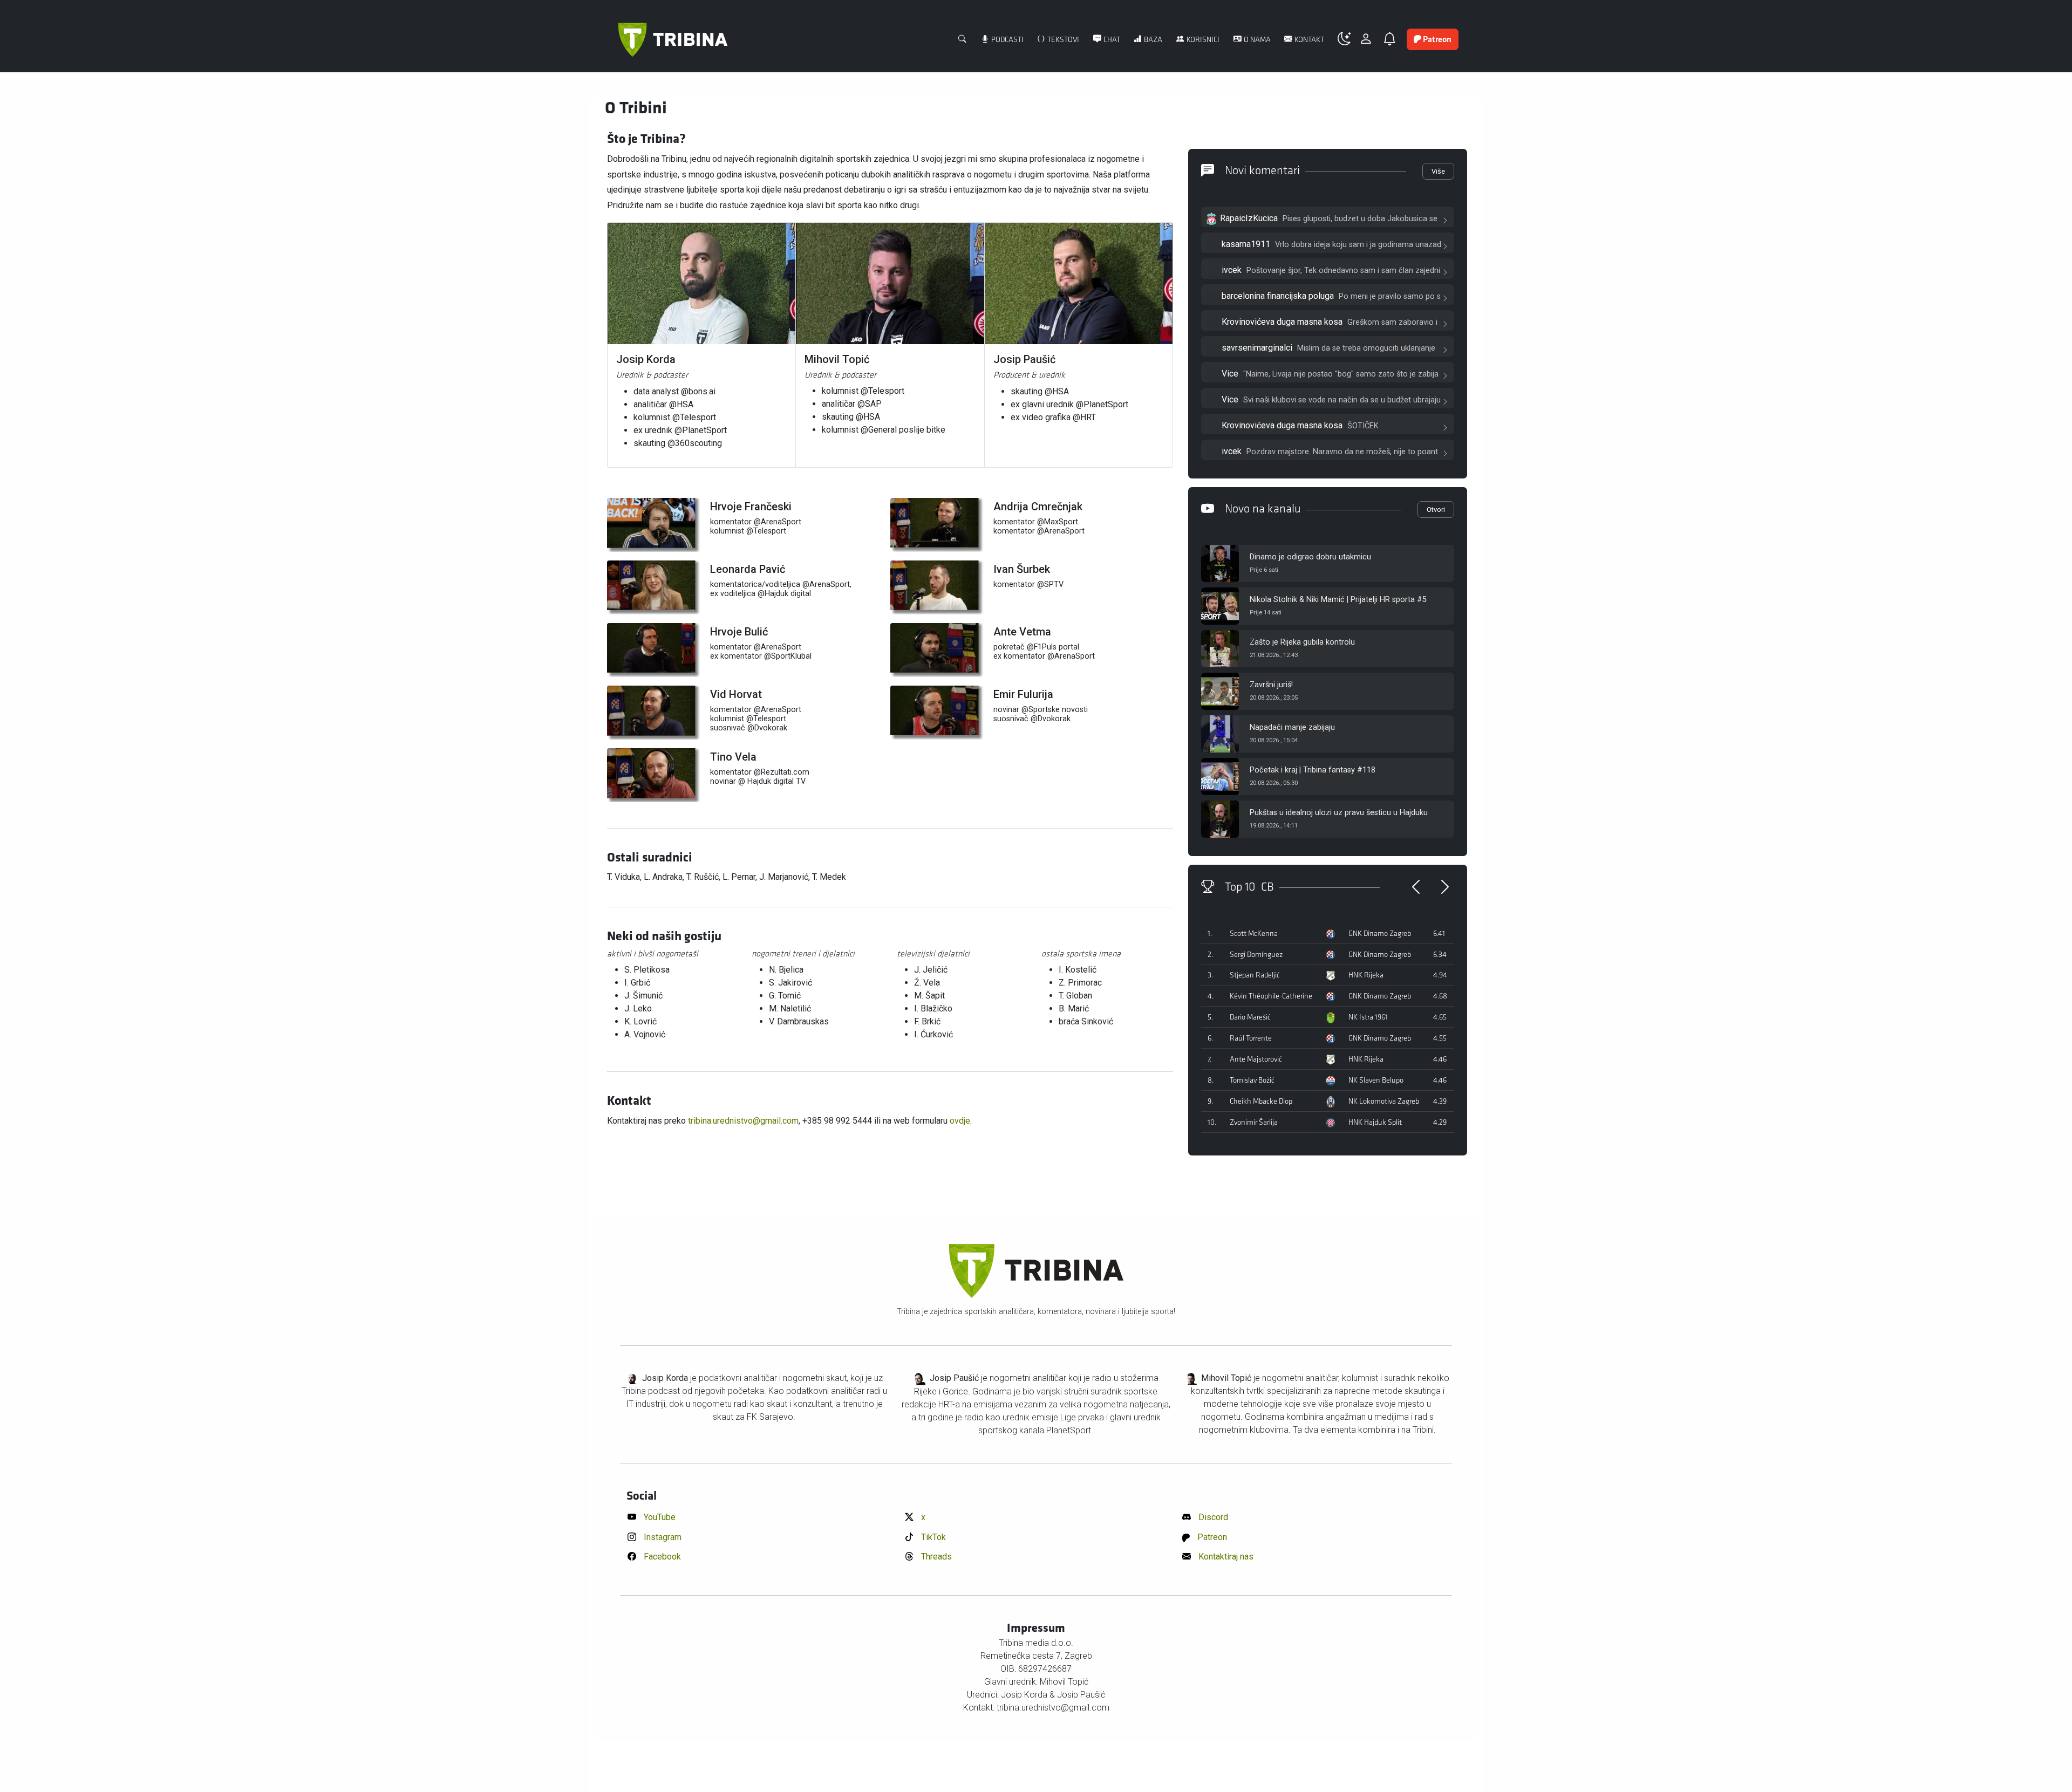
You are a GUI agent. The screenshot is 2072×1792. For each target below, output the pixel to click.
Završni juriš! (1271, 685)
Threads (935, 1557)
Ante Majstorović (1256, 1059)
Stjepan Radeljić (1255, 975)
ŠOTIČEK (1363, 426)
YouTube (659, 1517)
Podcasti (1007, 40)
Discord (1212, 1517)
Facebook (661, 1557)
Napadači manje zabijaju (1292, 727)
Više (1438, 171)
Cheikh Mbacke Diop (1261, 1101)
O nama (1256, 40)
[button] (1348, 39)
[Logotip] (673, 40)
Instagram (662, 1537)
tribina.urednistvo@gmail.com (743, 1121)
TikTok (932, 1537)
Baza (1152, 40)
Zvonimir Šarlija (1254, 1122)
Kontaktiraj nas (1225, 1557)
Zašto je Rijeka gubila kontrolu (1302, 642)
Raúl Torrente (1251, 1038)
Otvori (1436, 509)
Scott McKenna (1254, 933)
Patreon (1211, 1537)
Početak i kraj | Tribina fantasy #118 (1313, 770)
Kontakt (1308, 40)
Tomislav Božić (1252, 1080)
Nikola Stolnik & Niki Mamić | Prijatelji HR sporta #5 (1338, 600)
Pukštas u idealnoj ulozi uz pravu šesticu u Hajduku (1339, 813)
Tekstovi (1062, 40)
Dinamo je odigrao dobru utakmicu (1310, 557)
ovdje (960, 1121)
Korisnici (1202, 40)
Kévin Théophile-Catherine (1271, 996)
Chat (1111, 40)
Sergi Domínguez (1256, 955)
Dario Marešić (1250, 1017)
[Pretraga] (963, 40)
